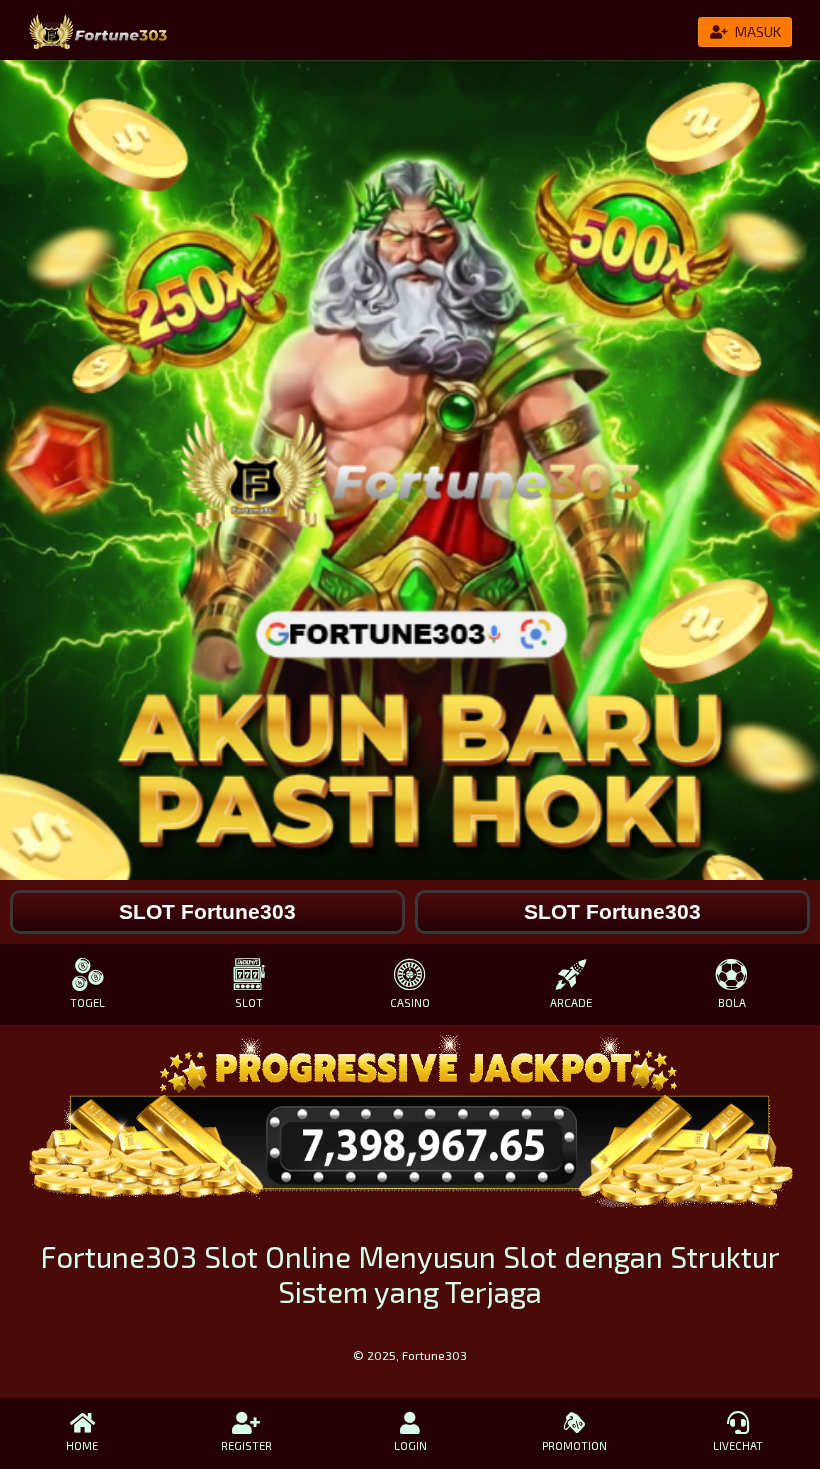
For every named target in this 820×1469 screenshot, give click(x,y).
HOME (82, 1445)
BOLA (732, 1002)
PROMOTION (574, 1445)
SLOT (249, 1002)
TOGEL (87, 1002)
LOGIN (410, 1445)
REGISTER (246, 1445)
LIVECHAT (738, 1445)
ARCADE (571, 1002)
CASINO (410, 1002)
